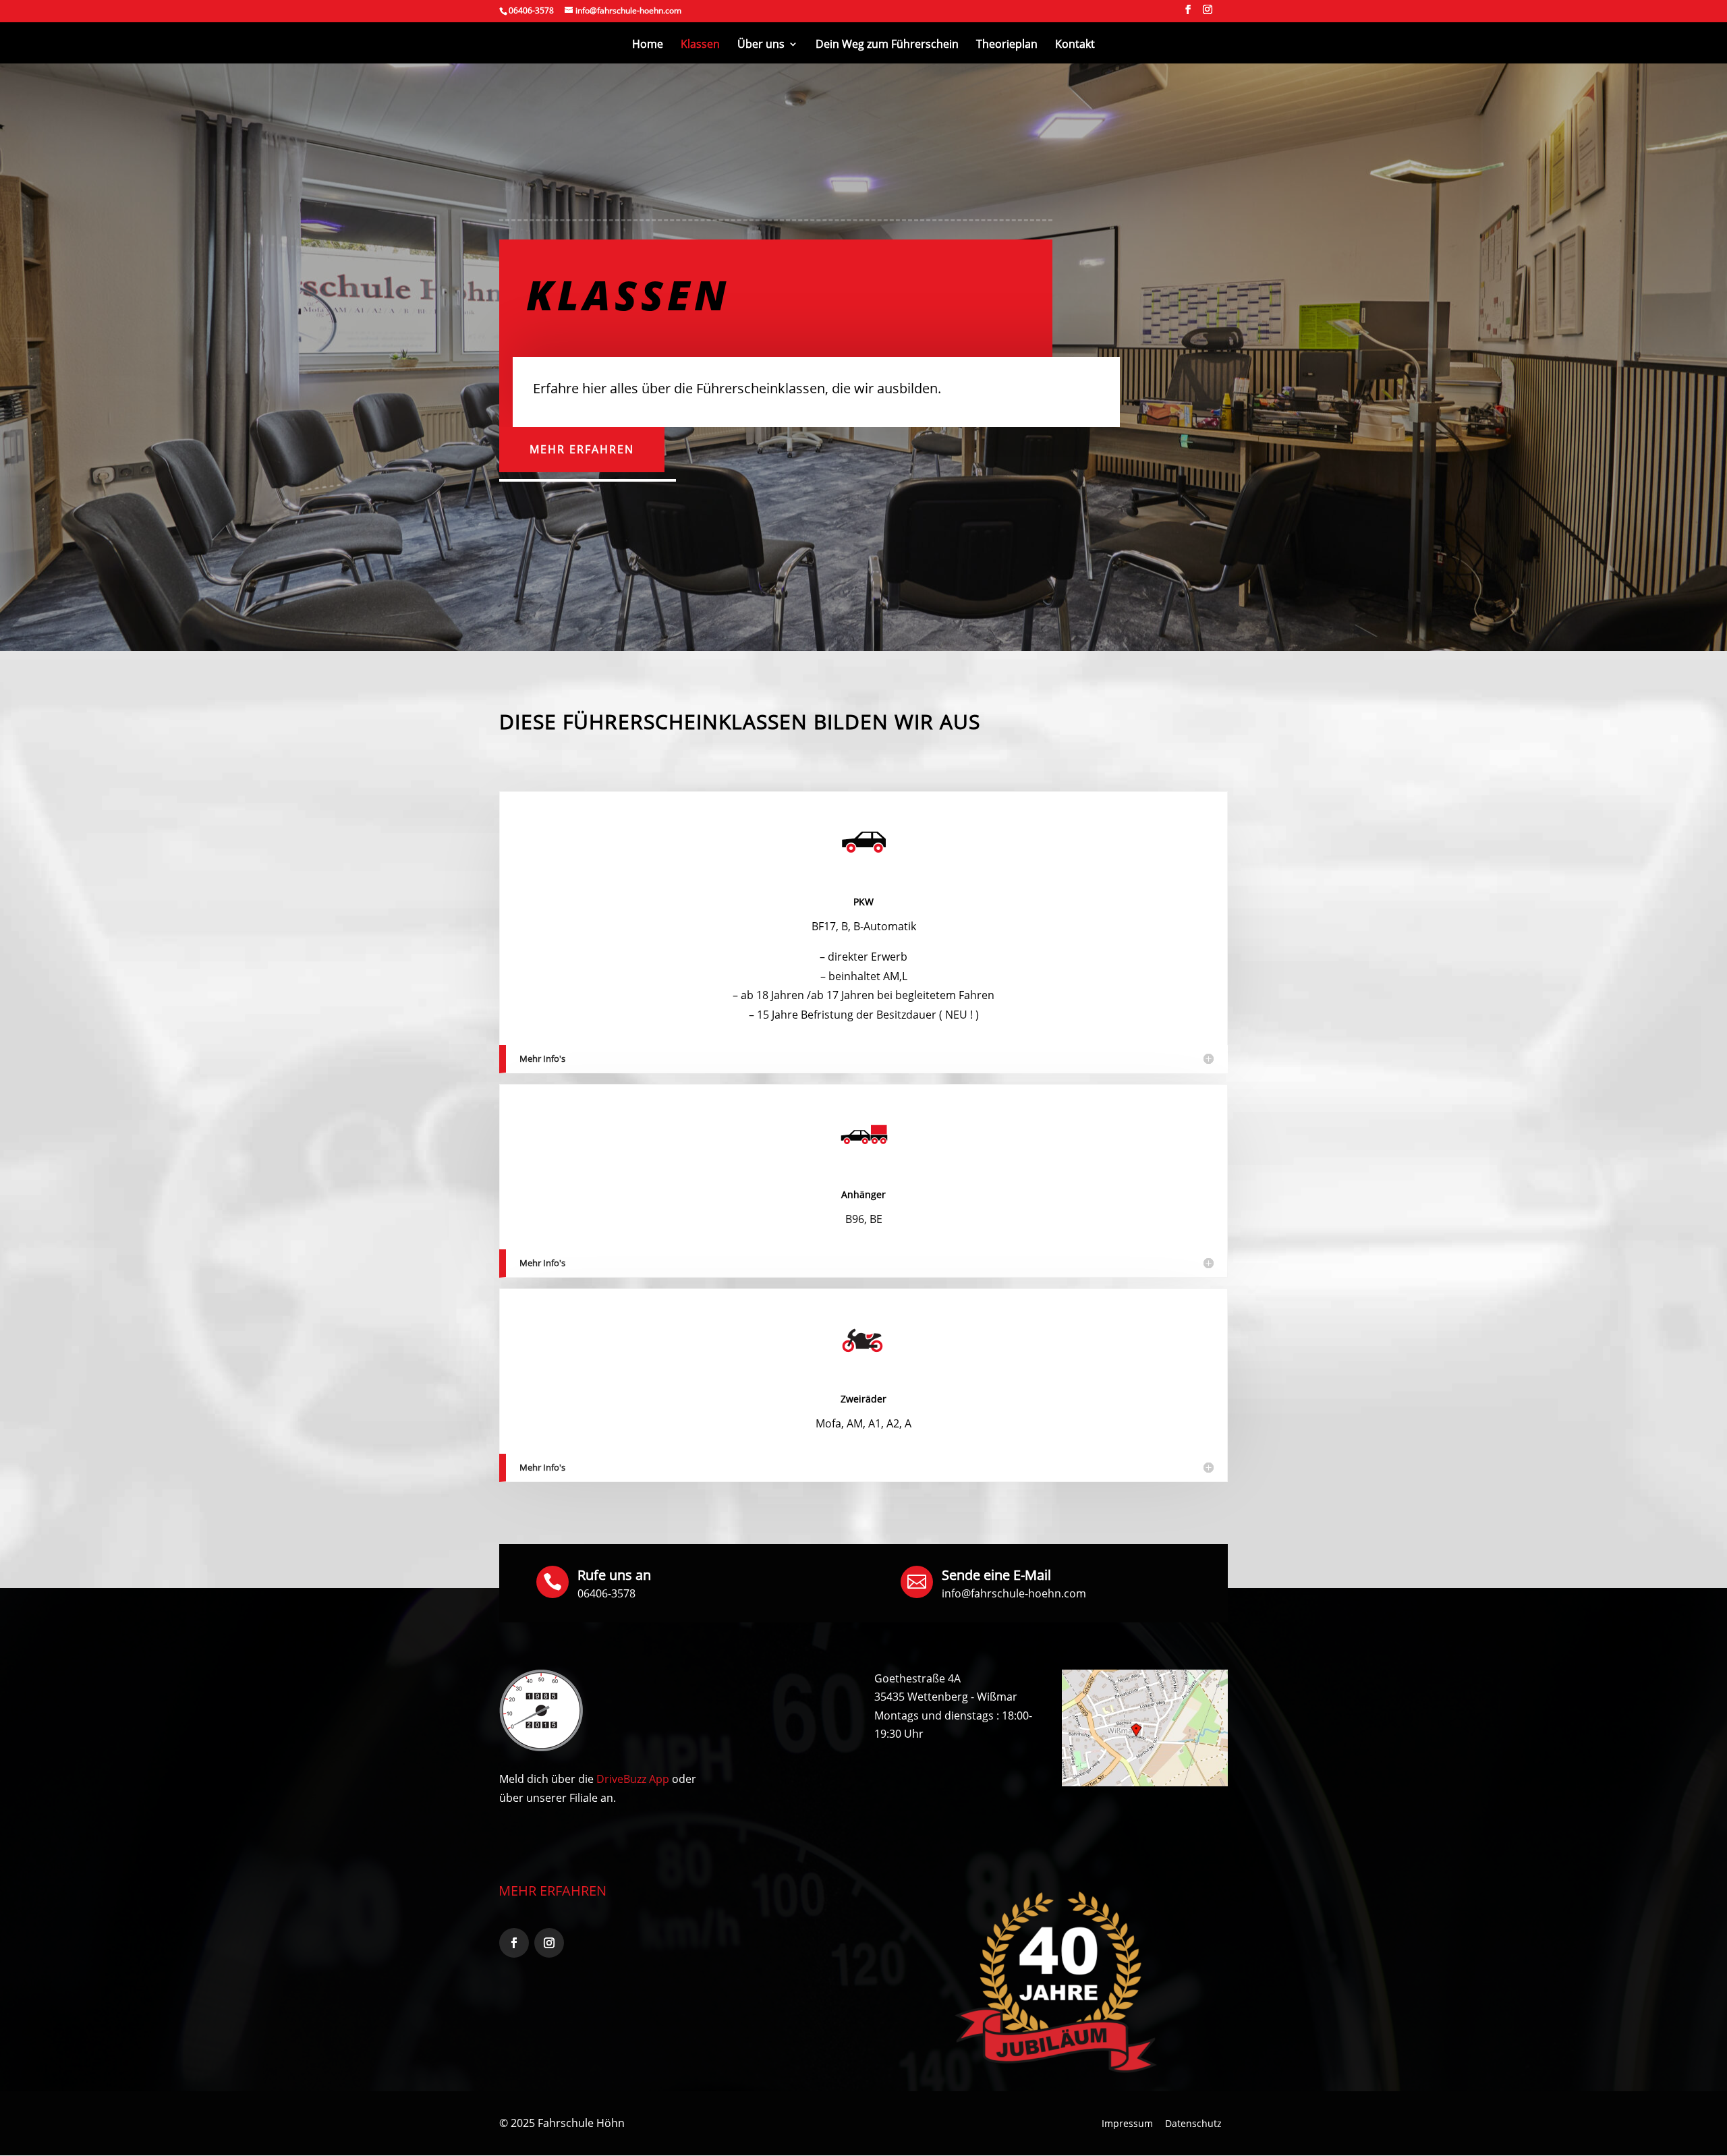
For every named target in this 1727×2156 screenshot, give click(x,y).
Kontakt (1075, 45)
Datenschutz (1193, 2123)
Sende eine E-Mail (996, 1575)
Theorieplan (1007, 45)
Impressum (1127, 2123)
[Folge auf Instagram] (549, 1943)
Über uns (761, 45)
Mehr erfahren (582, 449)
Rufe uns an (614, 1575)
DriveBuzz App (633, 1779)
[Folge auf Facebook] (514, 1943)
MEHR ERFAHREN (553, 1891)
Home (648, 45)
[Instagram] (1208, 13)
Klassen (700, 45)
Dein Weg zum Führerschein (887, 45)
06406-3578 (606, 1593)
